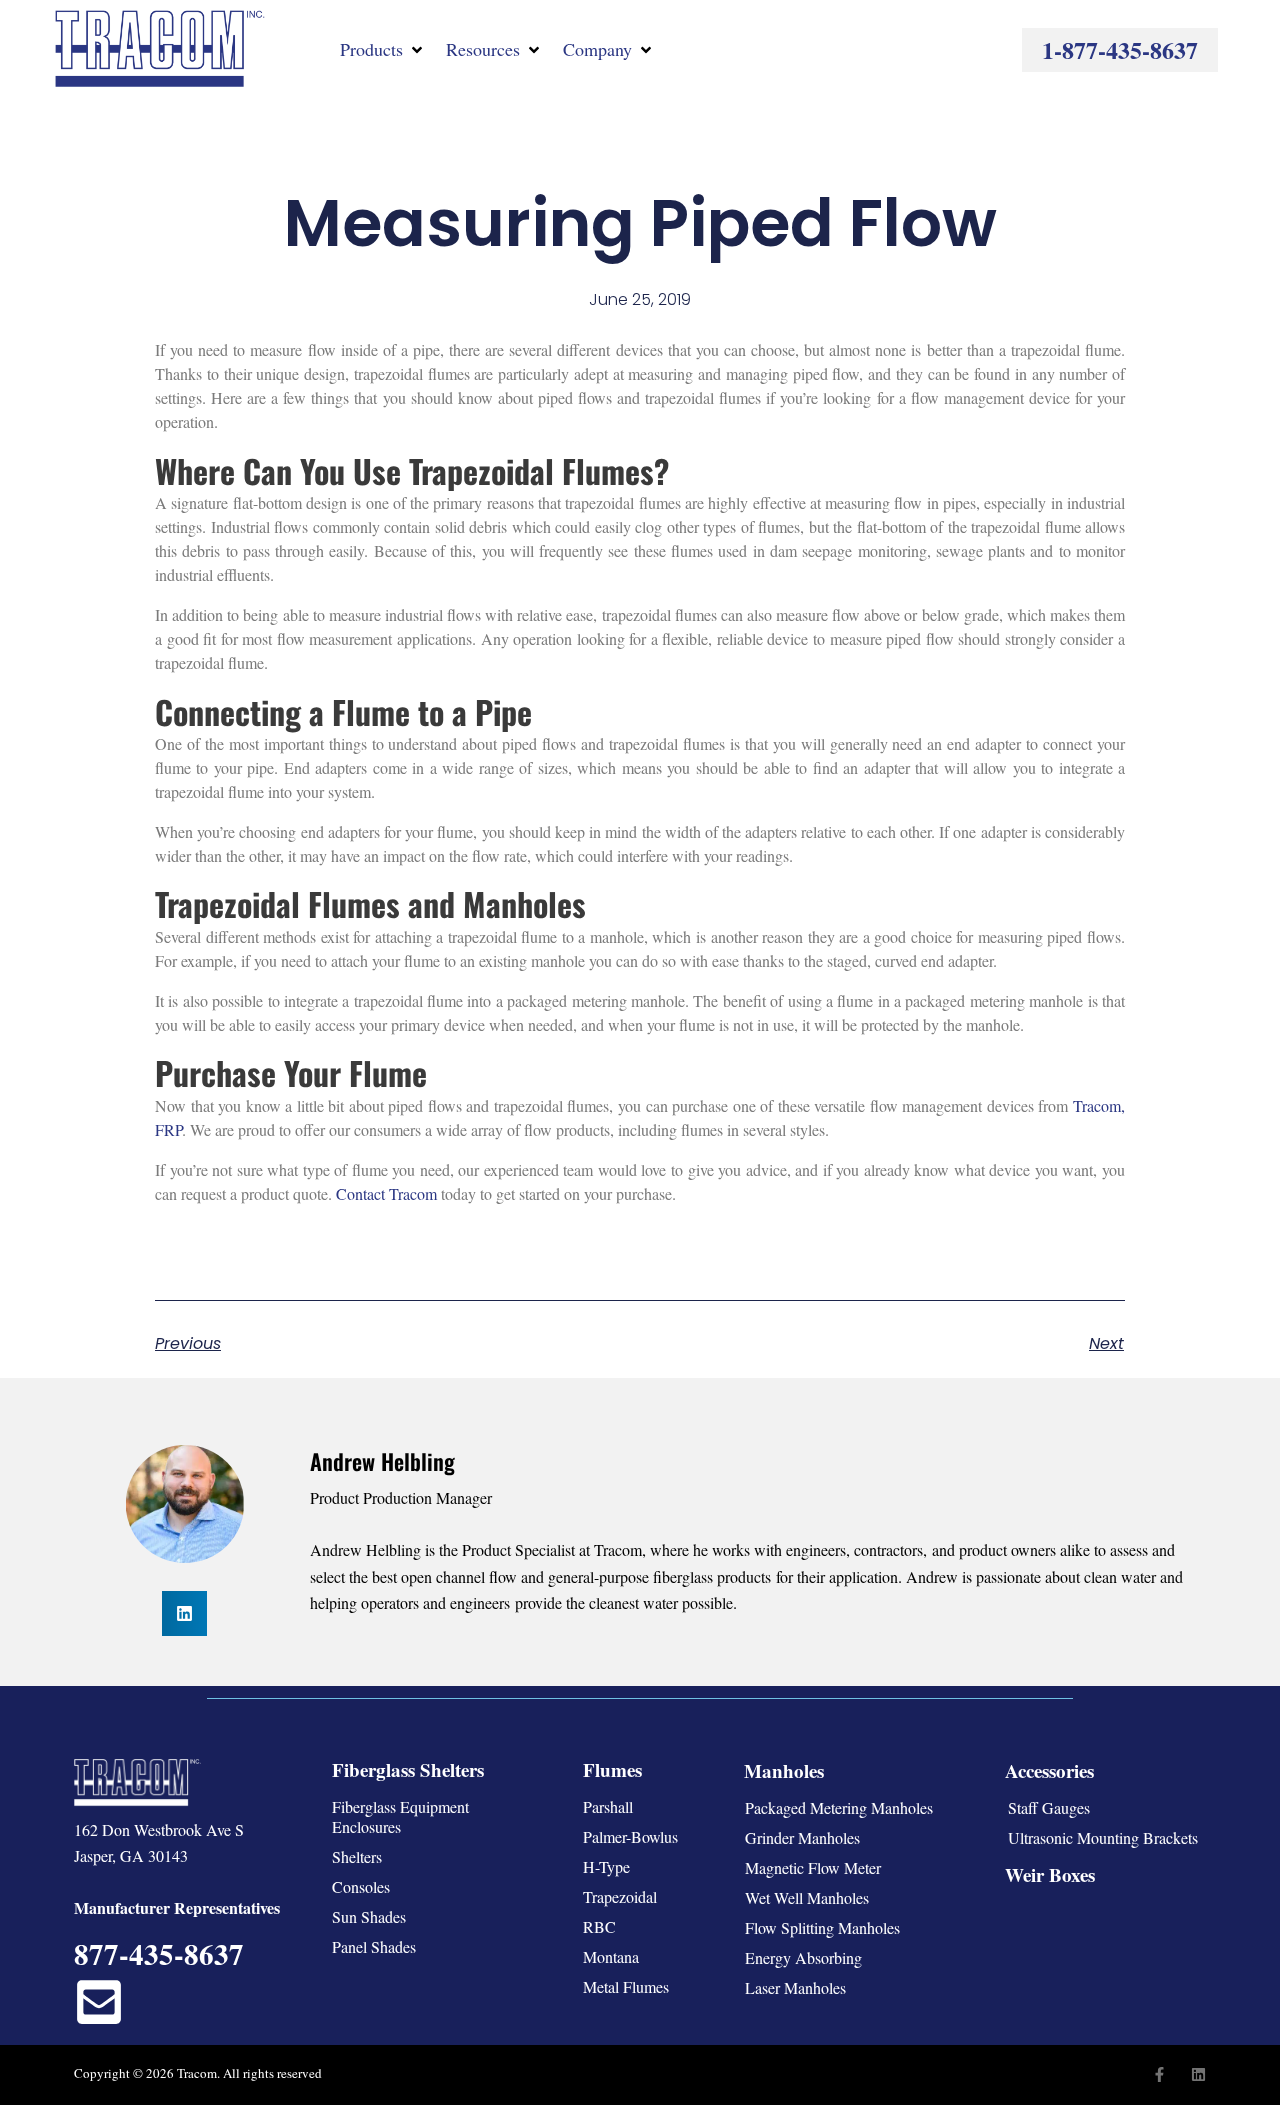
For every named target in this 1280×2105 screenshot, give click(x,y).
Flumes (612, 1769)
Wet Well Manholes (807, 1897)
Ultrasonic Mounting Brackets (1103, 1837)
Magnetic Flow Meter (813, 1867)
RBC (599, 1926)
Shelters (357, 1856)
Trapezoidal (620, 1896)
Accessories (1049, 1770)
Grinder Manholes (802, 1837)
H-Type (606, 1866)
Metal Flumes (626, 1986)
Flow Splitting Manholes (822, 1927)
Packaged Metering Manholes (839, 1807)
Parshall (608, 1806)
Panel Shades (374, 1946)
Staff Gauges (1049, 1807)
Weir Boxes (1050, 1874)
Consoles (361, 1886)
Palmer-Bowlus (630, 1836)
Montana (611, 1956)
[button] (383, 49)
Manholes (784, 1770)
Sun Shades (369, 1916)
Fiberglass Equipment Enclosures (400, 1816)
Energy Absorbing (803, 1957)
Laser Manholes (795, 1987)
